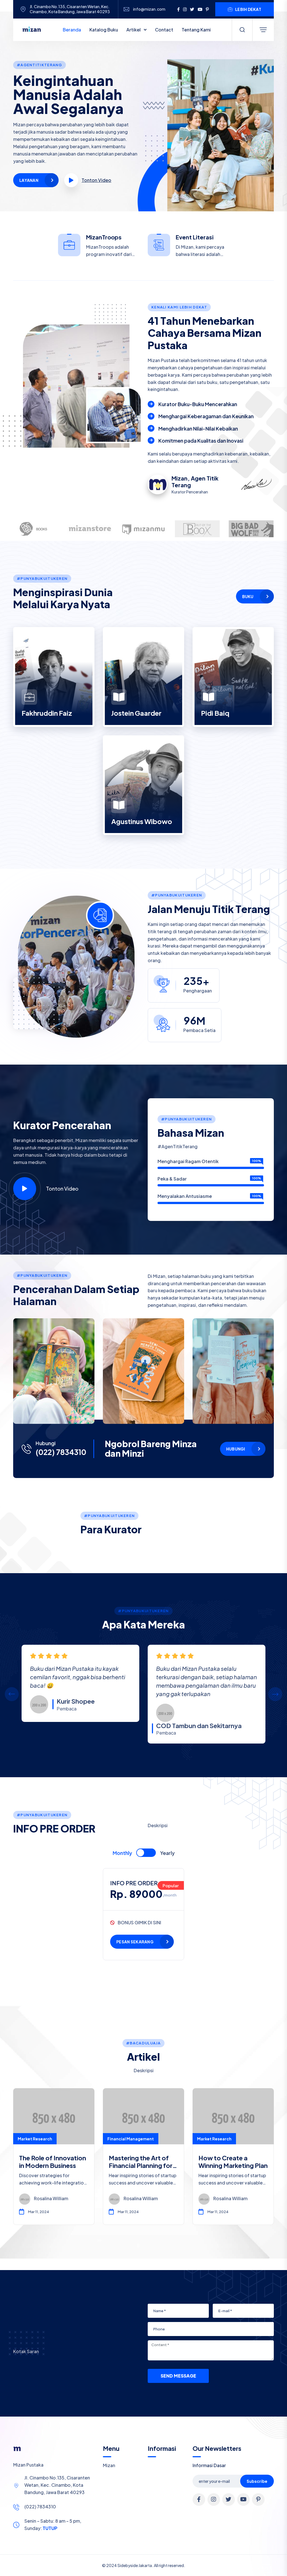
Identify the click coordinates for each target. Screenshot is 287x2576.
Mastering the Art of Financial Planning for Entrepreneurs (141, 2165)
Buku (248, 596)
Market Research (35, 2139)
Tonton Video (62, 1189)
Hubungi (236, 1449)
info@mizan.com (149, 9)
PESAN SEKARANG (135, 1942)
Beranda (72, 30)
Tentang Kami (196, 30)
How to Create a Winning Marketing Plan (233, 2161)
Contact (164, 30)
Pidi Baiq (215, 713)
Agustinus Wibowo (142, 821)
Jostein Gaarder (136, 713)
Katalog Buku (104, 30)
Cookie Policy (170, 2569)
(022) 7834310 (61, 1452)
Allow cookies (255, 2568)
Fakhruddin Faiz (47, 713)
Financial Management (131, 2139)
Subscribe (257, 2481)
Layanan (29, 180)
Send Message (178, 2376)
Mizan (109, 2465)
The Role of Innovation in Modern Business (53, 2161)
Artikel (134, 30)
